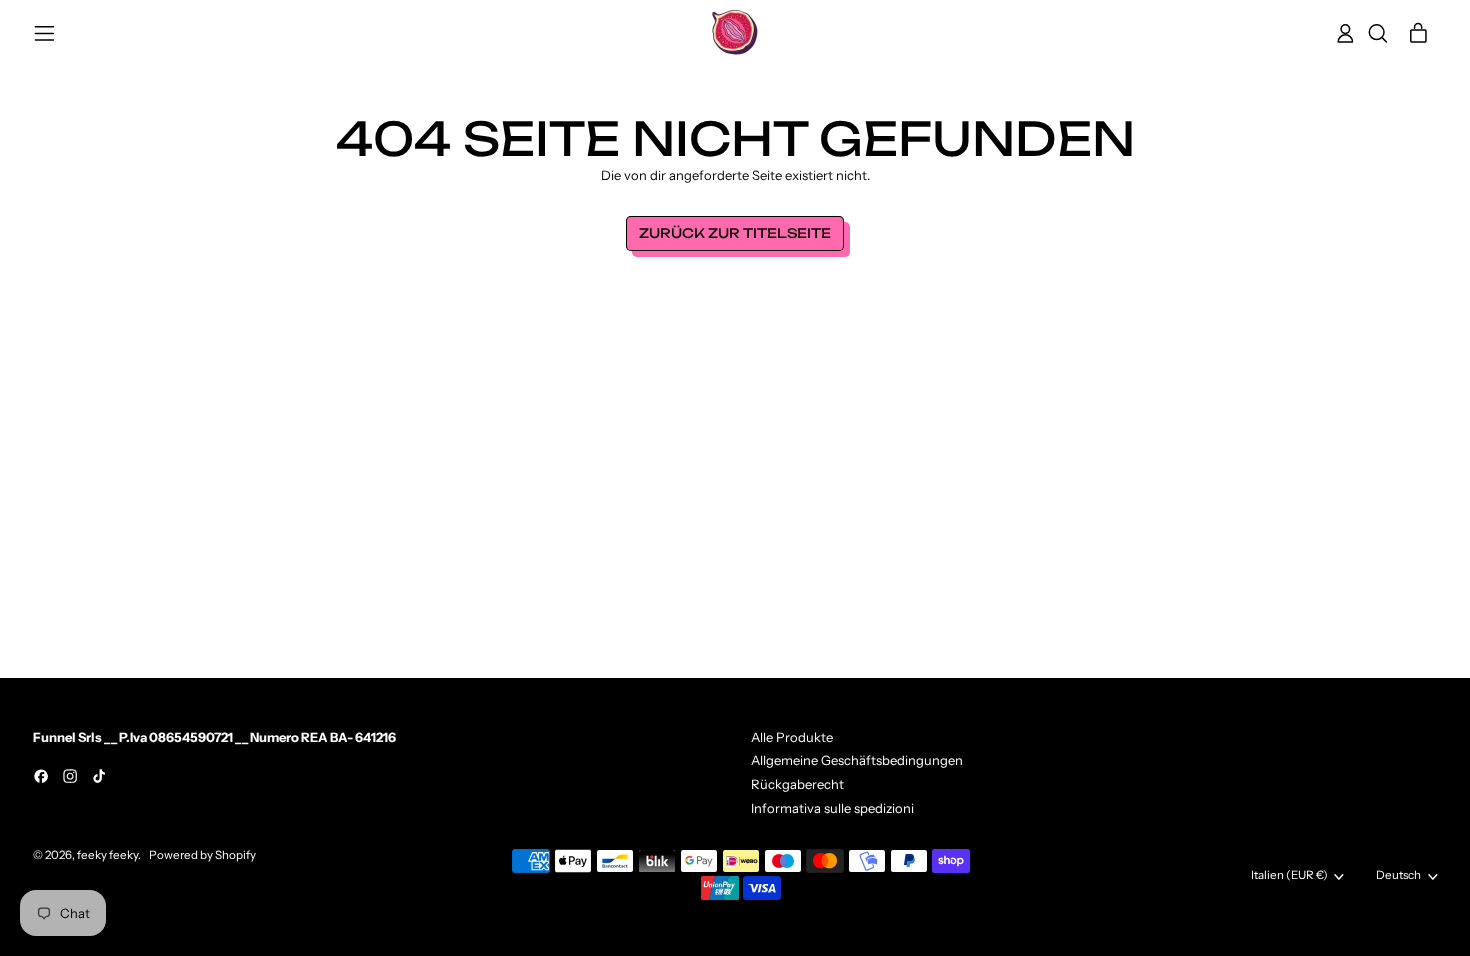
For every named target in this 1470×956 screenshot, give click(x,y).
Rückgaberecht (797, 784)
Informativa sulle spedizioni (832, 808)
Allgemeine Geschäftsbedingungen (857, 760)
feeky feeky (107, 855)
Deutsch (1398, 875)
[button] (1377, 33)
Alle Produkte (792, 737)
